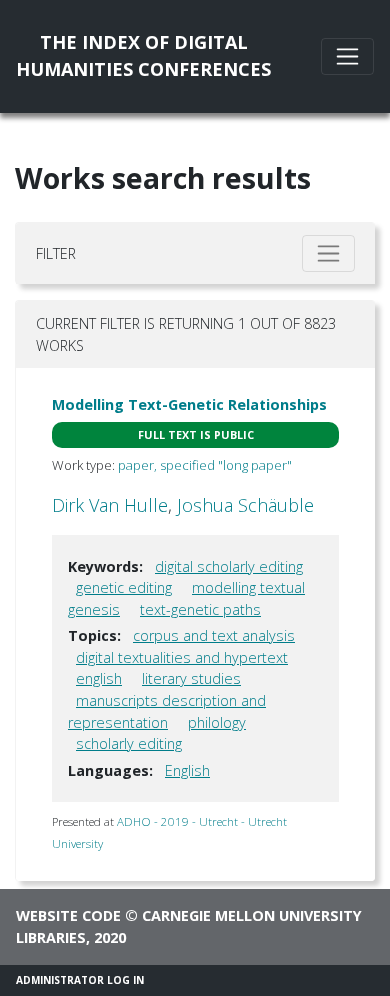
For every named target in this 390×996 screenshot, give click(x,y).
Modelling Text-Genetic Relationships (189, 404)
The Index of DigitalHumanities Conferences (143, 55)
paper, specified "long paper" (205, 465)
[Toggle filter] (328, 253)
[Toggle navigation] (347, 56)
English (187, 770)
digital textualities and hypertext (182, 657)
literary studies (191, 678)
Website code (68, 915)
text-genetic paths (200, 609)
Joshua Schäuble (245, 505)
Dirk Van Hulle (110, 505)
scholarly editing (129, 743)
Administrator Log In (80, 980)
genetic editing (124, 587)
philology (217, 722)
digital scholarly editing (229, 566)
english (99, 678)
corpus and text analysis (214, 635)
